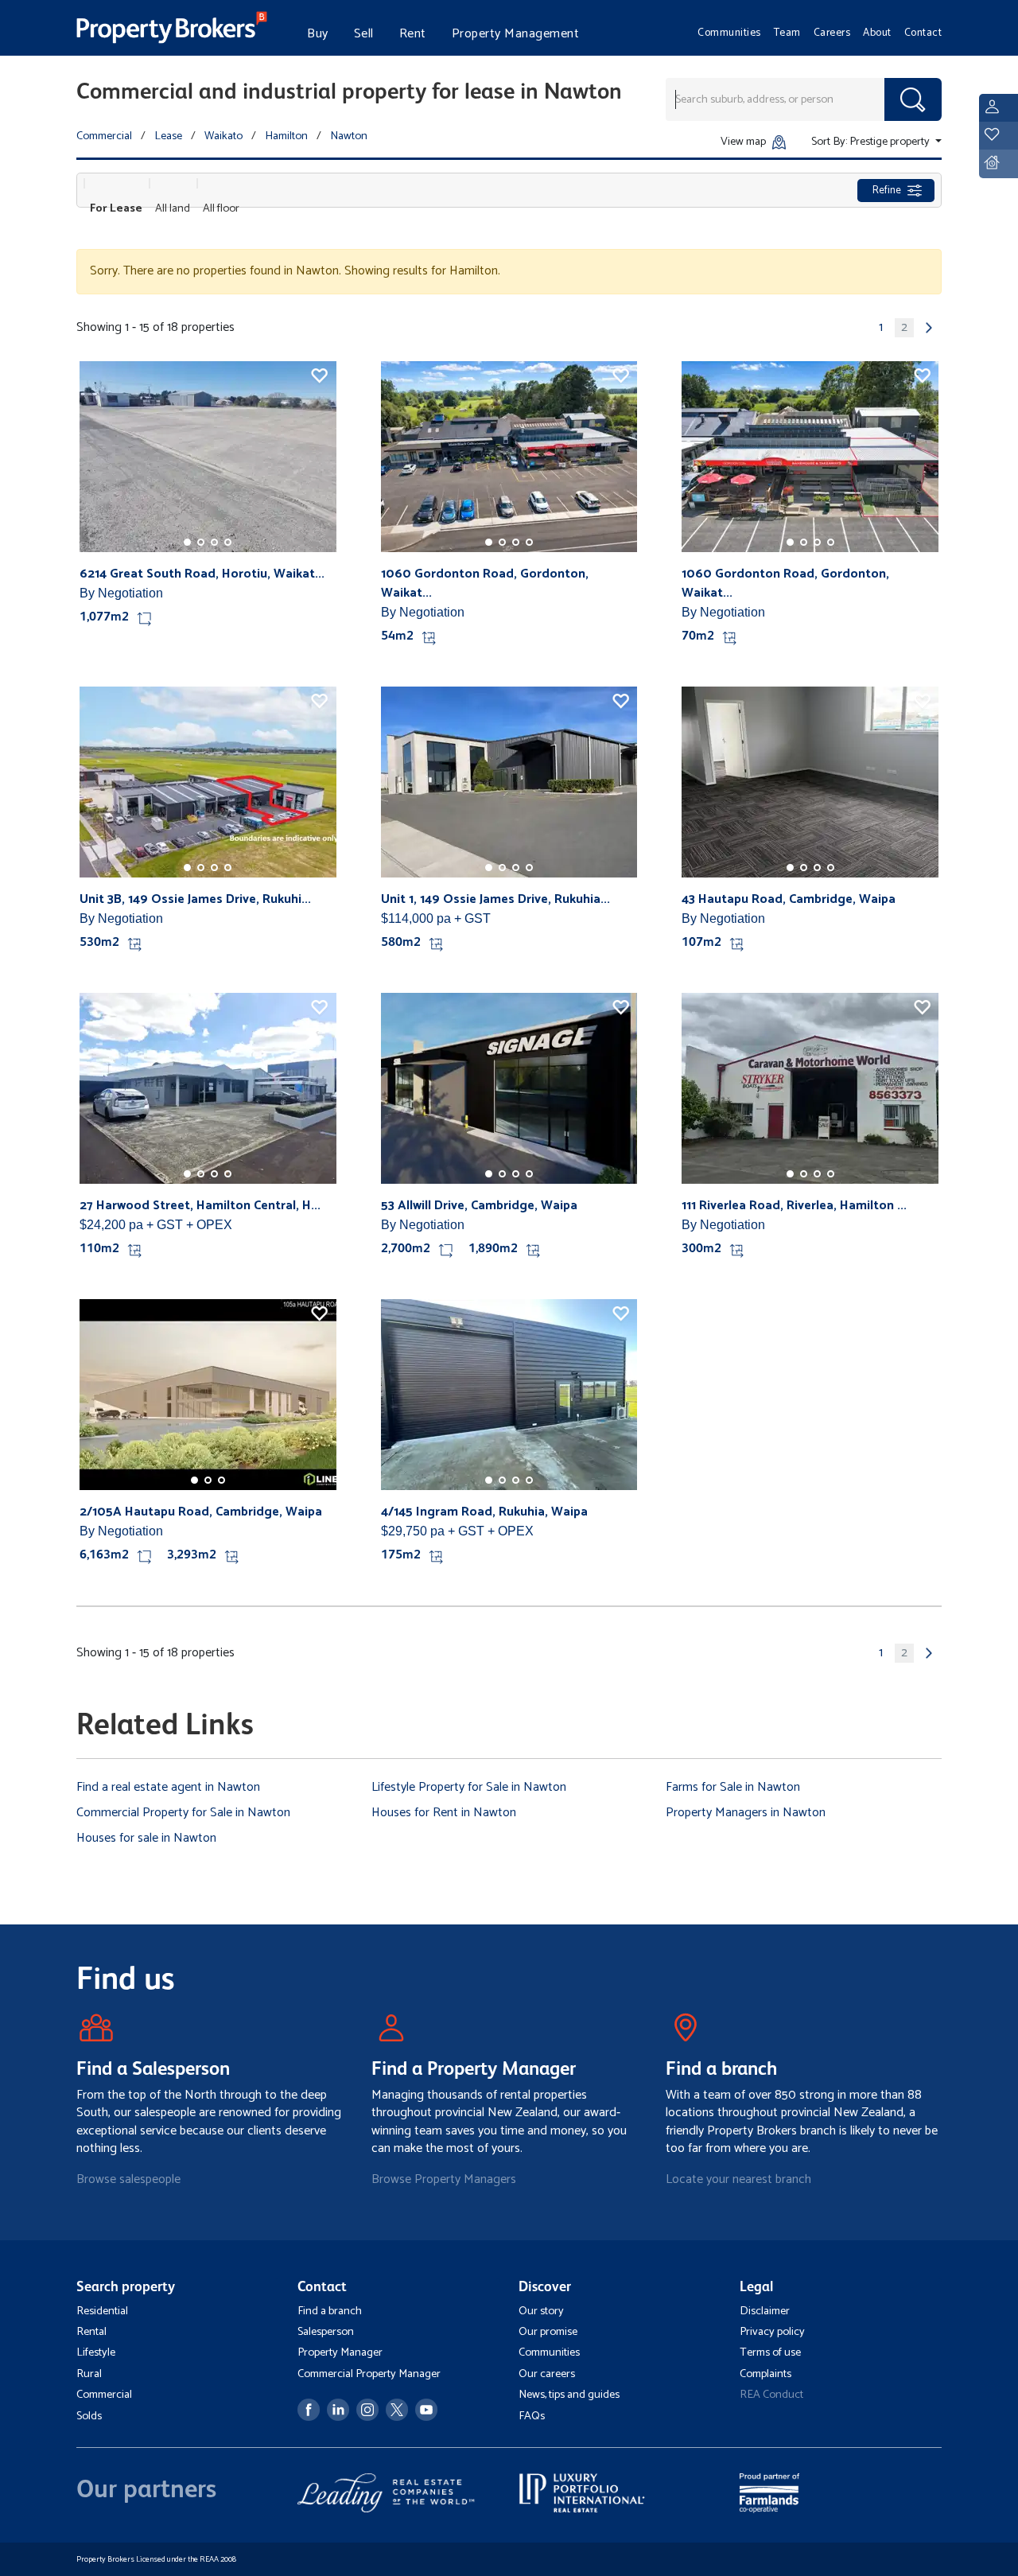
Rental (91, 2332)
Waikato (223, 136)
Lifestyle (96, 2352)
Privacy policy (772, 2332)
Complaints (765, 2374)
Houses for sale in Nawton (146, 1838)
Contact (923, 33)
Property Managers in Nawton (746, 1813)
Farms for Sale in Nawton (733, 1787)
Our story (541, 2311)
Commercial (104, 136)
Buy (318, 34)
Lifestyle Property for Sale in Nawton (469, 1787)
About (877, 33)
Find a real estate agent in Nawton (168, 1787)
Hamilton (286, 136)
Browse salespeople (128, 2179)
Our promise (548, 2332)
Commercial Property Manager (369, 2374)
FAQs (532, 2416)
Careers (832, 33)
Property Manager (340, 2352)
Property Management (516, 34)
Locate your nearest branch (738, 2179)
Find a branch (330, 2311)
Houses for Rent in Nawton (444, 1813)
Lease (168, 136)
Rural (89, 2374)
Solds (89, 2416)
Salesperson (326, 2332)
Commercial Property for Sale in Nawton (183, 1813)
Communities (729, 33)
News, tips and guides (569, 2395)
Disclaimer (765, 2311)
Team (787, 33)
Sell (364, 34)
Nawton (349, 136)
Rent (413, 34)
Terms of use (770, 2352)
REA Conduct (771, 2395)
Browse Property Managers (444, 2179)
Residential (102, 2311)
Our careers (547, 2374)
